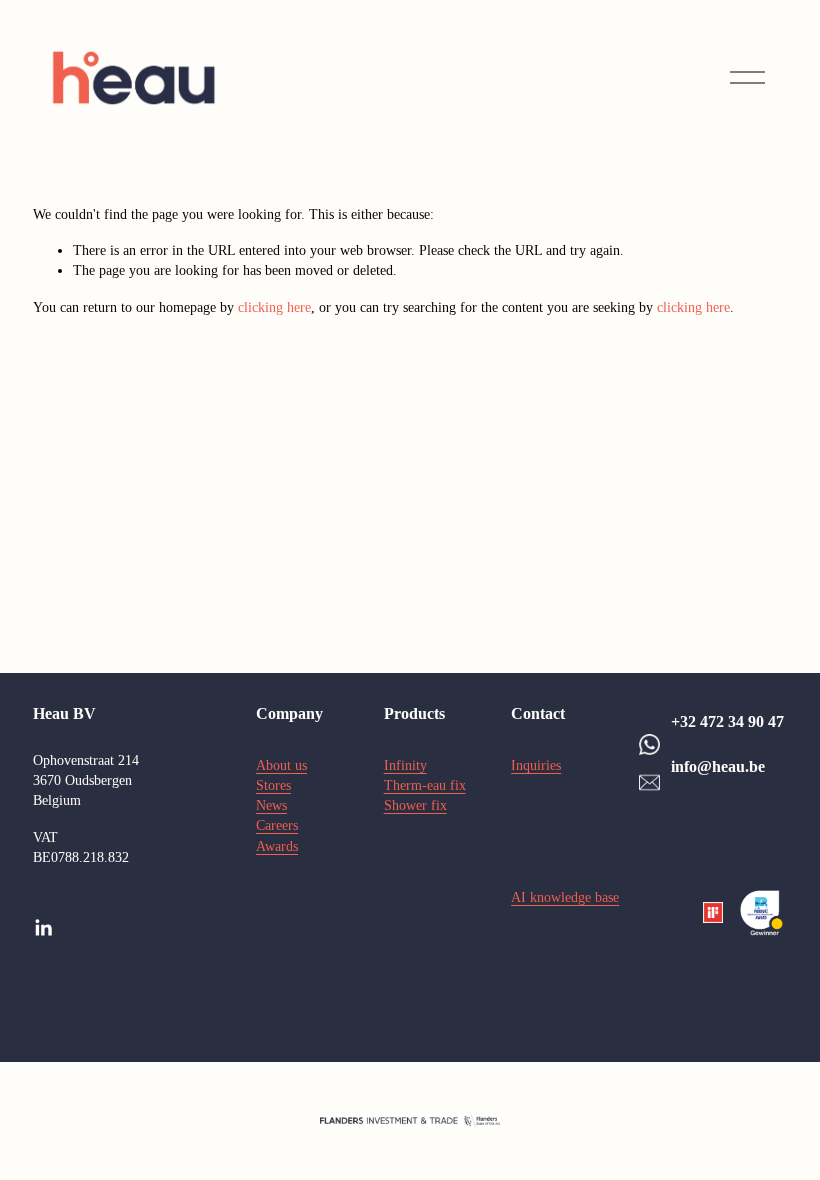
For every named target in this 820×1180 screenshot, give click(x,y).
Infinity (405, 765)
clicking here (274, 307)
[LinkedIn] (43, 928)
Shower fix (415, 805)
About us (281, 765)
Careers (277, 825)
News (271, 805)
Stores (273, 785)
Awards (277, 846)
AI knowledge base (565, 897)
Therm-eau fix (425, 785)
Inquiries (536, 765)
